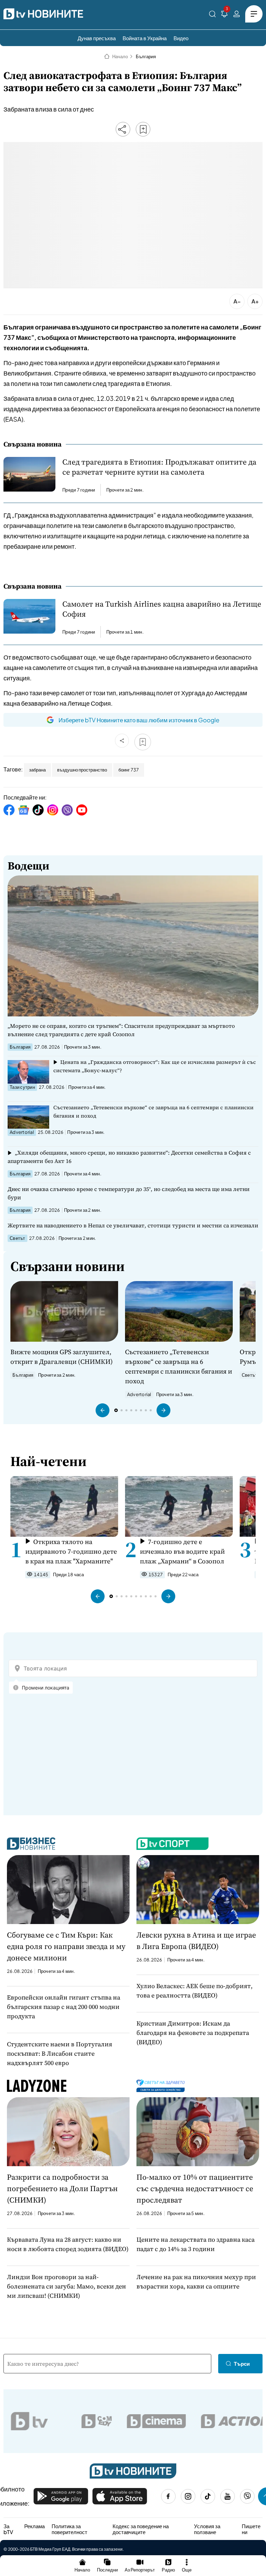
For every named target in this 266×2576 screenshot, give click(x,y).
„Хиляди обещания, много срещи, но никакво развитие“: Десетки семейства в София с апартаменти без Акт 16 (129, 1157)
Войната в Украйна (145, 38)
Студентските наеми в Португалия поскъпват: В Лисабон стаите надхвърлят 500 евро (60, 2053)
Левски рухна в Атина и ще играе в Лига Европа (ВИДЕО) (196, 1940)
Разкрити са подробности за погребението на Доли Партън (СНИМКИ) (62, 2188)
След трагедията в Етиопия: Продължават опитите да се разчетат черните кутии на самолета (159, 467)
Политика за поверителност (69, 2529)
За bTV (8, 2529)
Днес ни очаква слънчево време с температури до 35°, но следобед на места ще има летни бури (129, 1193)
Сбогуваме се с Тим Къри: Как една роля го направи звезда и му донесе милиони (66, 1946)
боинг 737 (129, 770)
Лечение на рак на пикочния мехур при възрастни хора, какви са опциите (196, 2282)
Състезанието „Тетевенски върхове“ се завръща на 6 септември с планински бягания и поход (153, 1111)
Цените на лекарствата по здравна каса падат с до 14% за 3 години (196, 2244)
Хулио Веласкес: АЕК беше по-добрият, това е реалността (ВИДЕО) (194, 1991)
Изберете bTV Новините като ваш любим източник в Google (139, 720)
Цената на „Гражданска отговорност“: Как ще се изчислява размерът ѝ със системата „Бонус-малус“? (155, 1066)
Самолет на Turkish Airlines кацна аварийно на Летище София (162, 609)
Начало (120, 56)
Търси (242, 2363)
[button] (103, 1410)
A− (237, 301)
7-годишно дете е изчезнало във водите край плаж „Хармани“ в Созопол (182, 1551)
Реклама (34, 2526)
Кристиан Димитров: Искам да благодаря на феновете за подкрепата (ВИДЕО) (193, 2033)
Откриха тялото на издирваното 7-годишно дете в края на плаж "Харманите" (71, 1551)
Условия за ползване (207, 2529)
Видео (181, 38)
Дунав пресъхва (97, 38)
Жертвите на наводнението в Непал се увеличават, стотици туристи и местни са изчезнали (133, 1225)
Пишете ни (251, 2529)
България (146, 56)
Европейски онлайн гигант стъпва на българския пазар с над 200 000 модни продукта (64, 2007)
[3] (224, 15)
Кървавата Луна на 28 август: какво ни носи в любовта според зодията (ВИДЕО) (68, 2244)
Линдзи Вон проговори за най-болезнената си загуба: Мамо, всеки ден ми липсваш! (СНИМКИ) (66, 2286)
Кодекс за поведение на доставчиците (141, 2529)
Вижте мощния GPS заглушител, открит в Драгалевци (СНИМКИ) (62, 1357)
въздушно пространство (82, 770)
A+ (255, 301)
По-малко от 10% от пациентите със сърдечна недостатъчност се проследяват (195, 2188)
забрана (37, 770)
